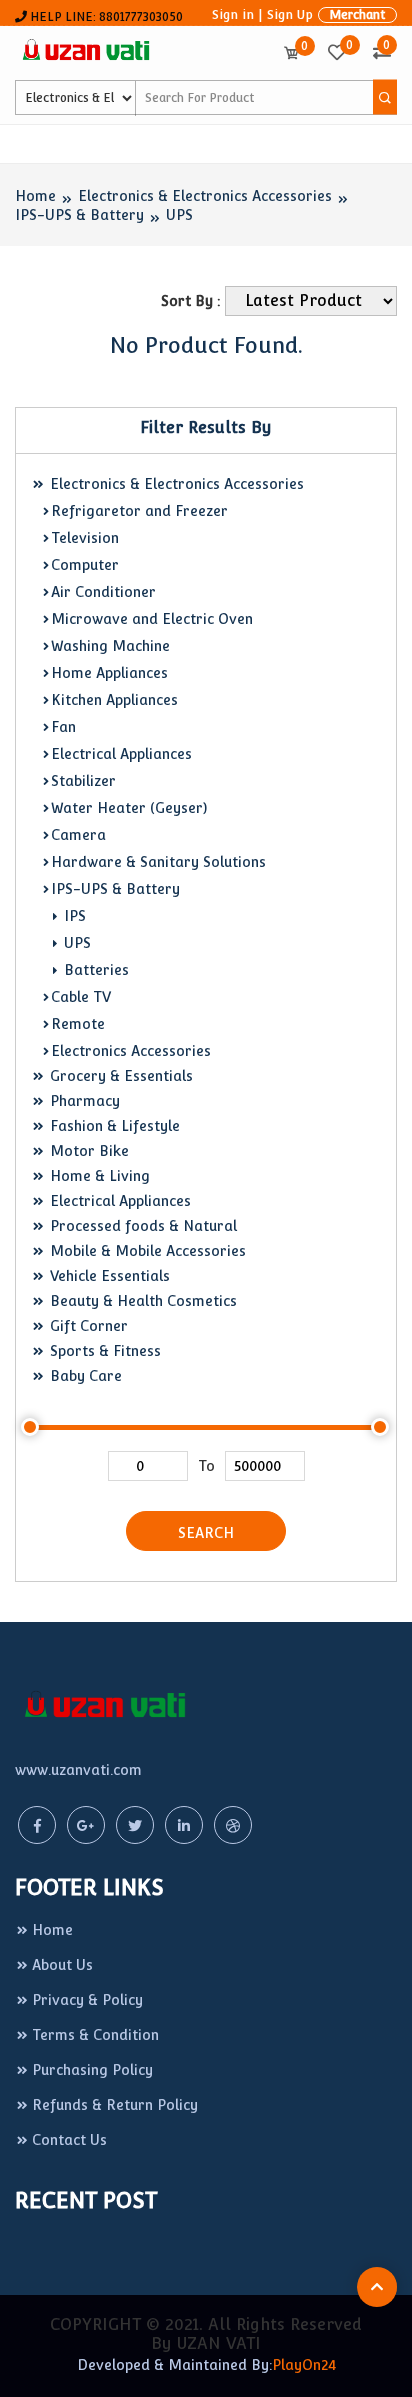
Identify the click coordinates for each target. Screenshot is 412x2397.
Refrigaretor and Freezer (139, 511)
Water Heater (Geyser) (129, 808)
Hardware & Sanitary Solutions (158, 862)
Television (85, 538)
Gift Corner (87, 1326)
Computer (85, 565)
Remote (78, 1024)
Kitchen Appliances (114, 700)
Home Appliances (109, 673)
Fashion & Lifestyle (113, 1126)
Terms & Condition (95, 2035)
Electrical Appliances (121, 754)
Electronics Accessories (131, 1051)
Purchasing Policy (92, 2070)
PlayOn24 (304, 2365)
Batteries (94, 970)
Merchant (357, 15)
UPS (179, 215)
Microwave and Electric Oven (152, 619)
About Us (62, 1965)
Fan (63, 727)
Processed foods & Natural (141, 1226)
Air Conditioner (103, 592)
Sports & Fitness (103, 1351)
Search (206, 1533)
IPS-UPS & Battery (79, 215)
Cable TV (81, 997)
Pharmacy (83, 1101)
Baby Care (84, 1376)
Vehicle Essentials (108, 1276)
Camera (78, 835)
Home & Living (98, 1176)
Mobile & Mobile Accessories (146, 1251)
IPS (73, 916)
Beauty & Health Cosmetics (141, 1301)
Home (35, 196)
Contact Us (69, 2140)
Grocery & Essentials (119, 1076)
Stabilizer (83, 781)
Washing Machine (110, 646)
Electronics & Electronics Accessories (205, 196)
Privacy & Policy (87, 2000)
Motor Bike (87, 1151)
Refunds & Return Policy (115, 2105)
